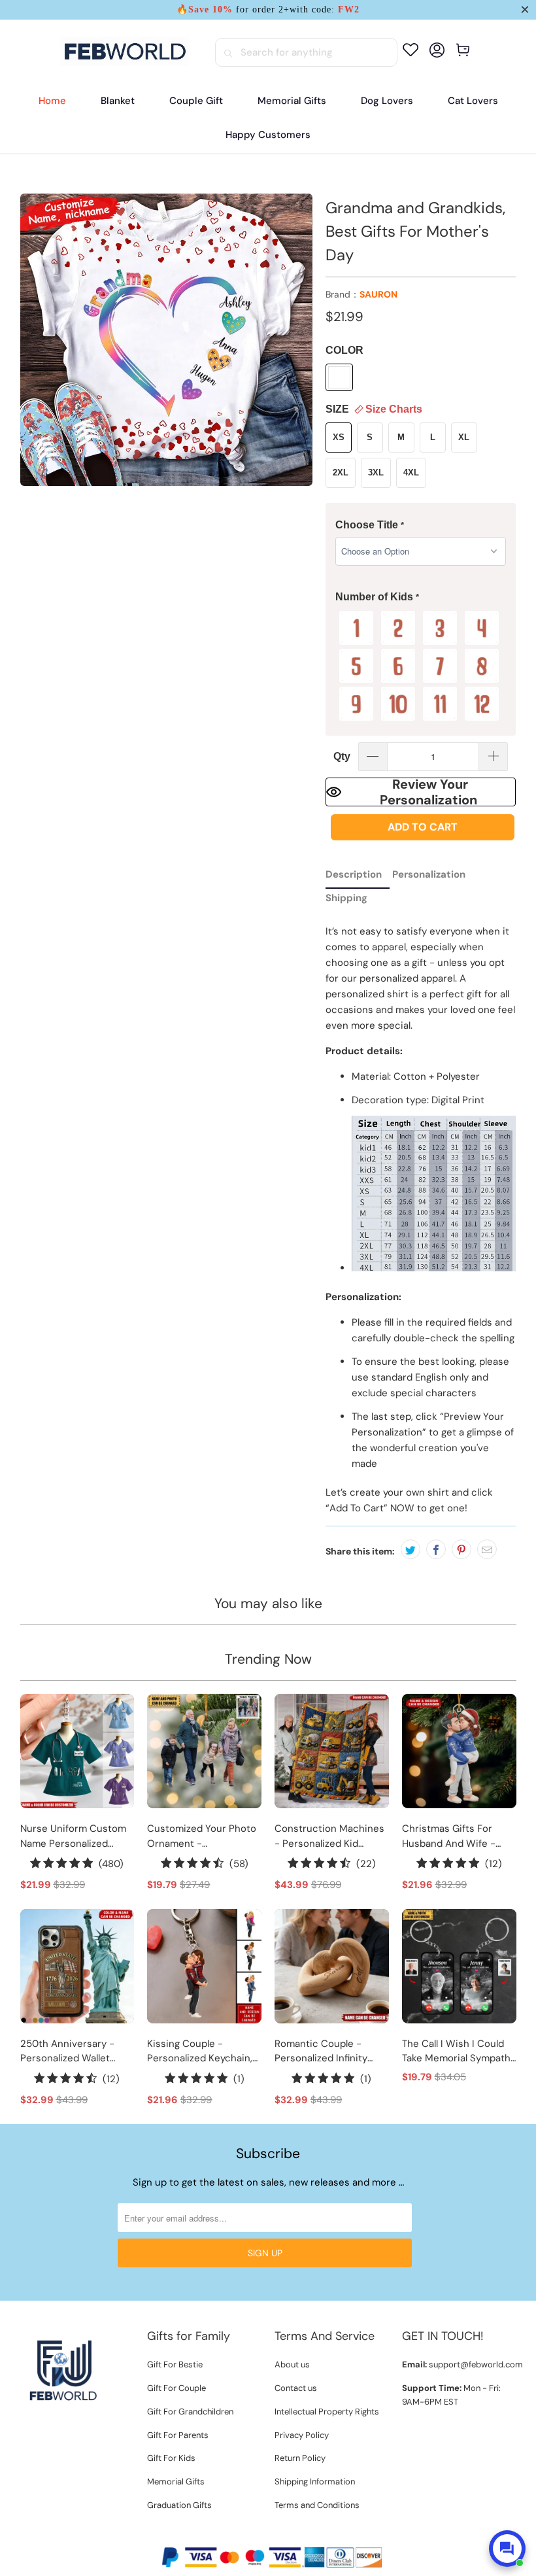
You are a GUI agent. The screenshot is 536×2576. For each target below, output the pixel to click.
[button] (421, 525)
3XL (376, 472)
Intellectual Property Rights (327, 2412)
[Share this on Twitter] (410, 1549)
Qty (342, 756)
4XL (411, 472)
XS (339, 437)
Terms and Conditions (317, 2505)
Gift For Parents (178, 2435)
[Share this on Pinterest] (461, 1549)
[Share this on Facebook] (436, 1549)
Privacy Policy (302, 2435)
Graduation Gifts (179, 2505)
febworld (241, 2535)
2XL (341, 472)
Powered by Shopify (307, 2535)
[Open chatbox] (507, 2549)
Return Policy (300, 2458)
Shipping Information (315, 2482)
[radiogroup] (421, 666)
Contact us (296, 2388)
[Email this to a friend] (487, 1549)
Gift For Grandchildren (190, 2412)
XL (464, 437)
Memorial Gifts (176, 2482)
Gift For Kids (171, 2458)
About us (292, 2364)
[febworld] (125, 52)
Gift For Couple (176, 2388)
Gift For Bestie (175, 2364)
